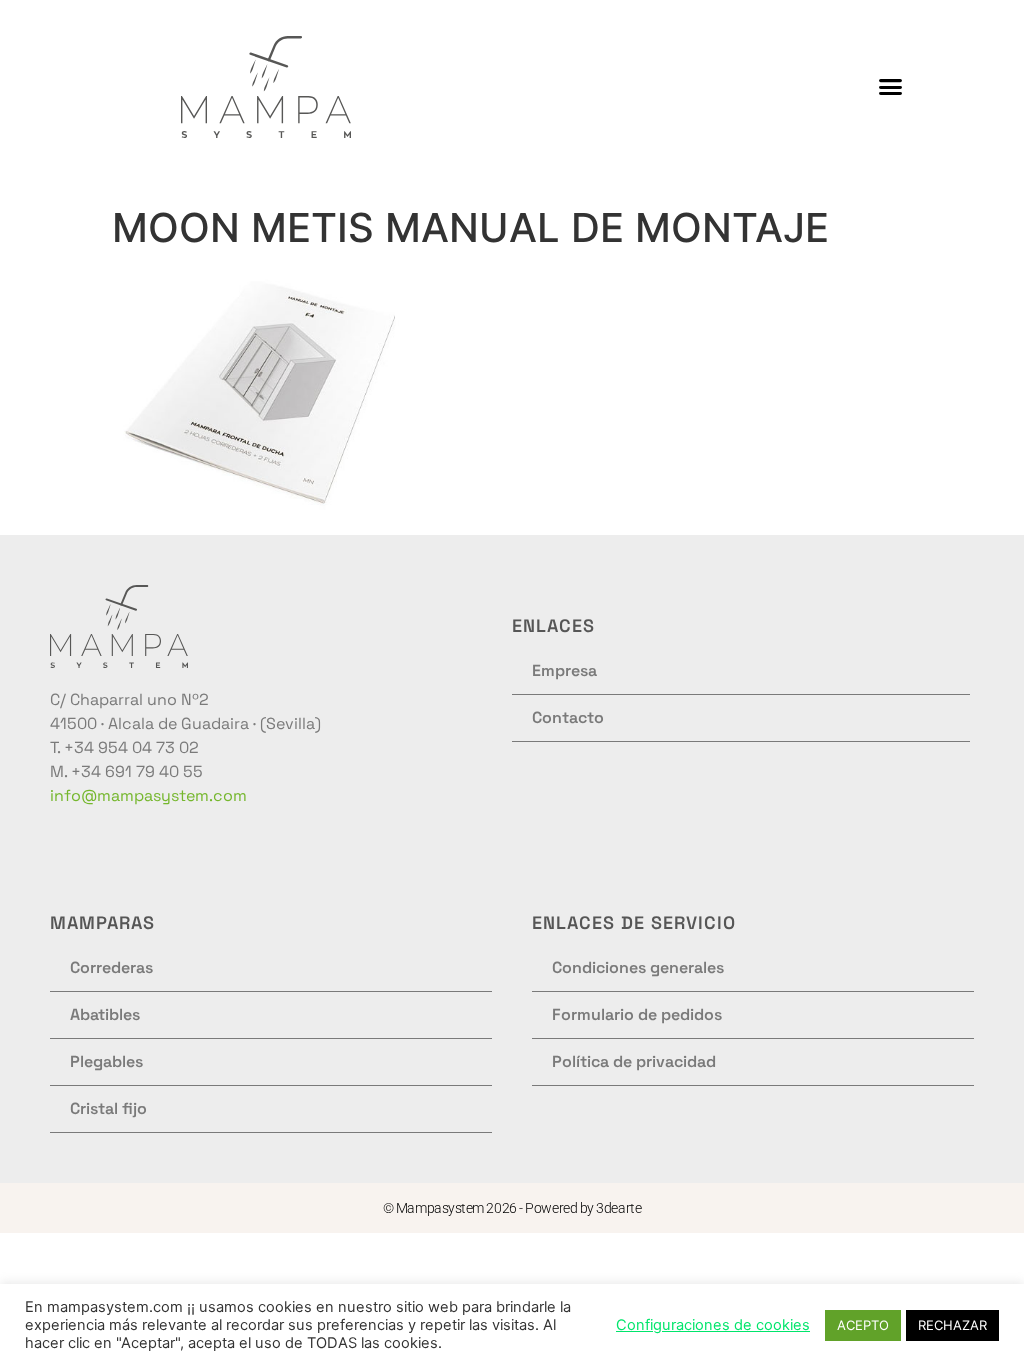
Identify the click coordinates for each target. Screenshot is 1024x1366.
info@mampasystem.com (148, 795)
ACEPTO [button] (863, 1325)
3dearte (618, 1208)
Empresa (564, 670)
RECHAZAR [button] (952, 1325)
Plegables (106, 1061)
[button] (891, 87)
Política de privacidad (634, 1061)
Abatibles (105, 1014)
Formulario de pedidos (637, 1014)
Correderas (111, 967)
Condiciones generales (638, 967)
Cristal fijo (108, 1108)
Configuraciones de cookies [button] (713, 1325)
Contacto (568, 717)
